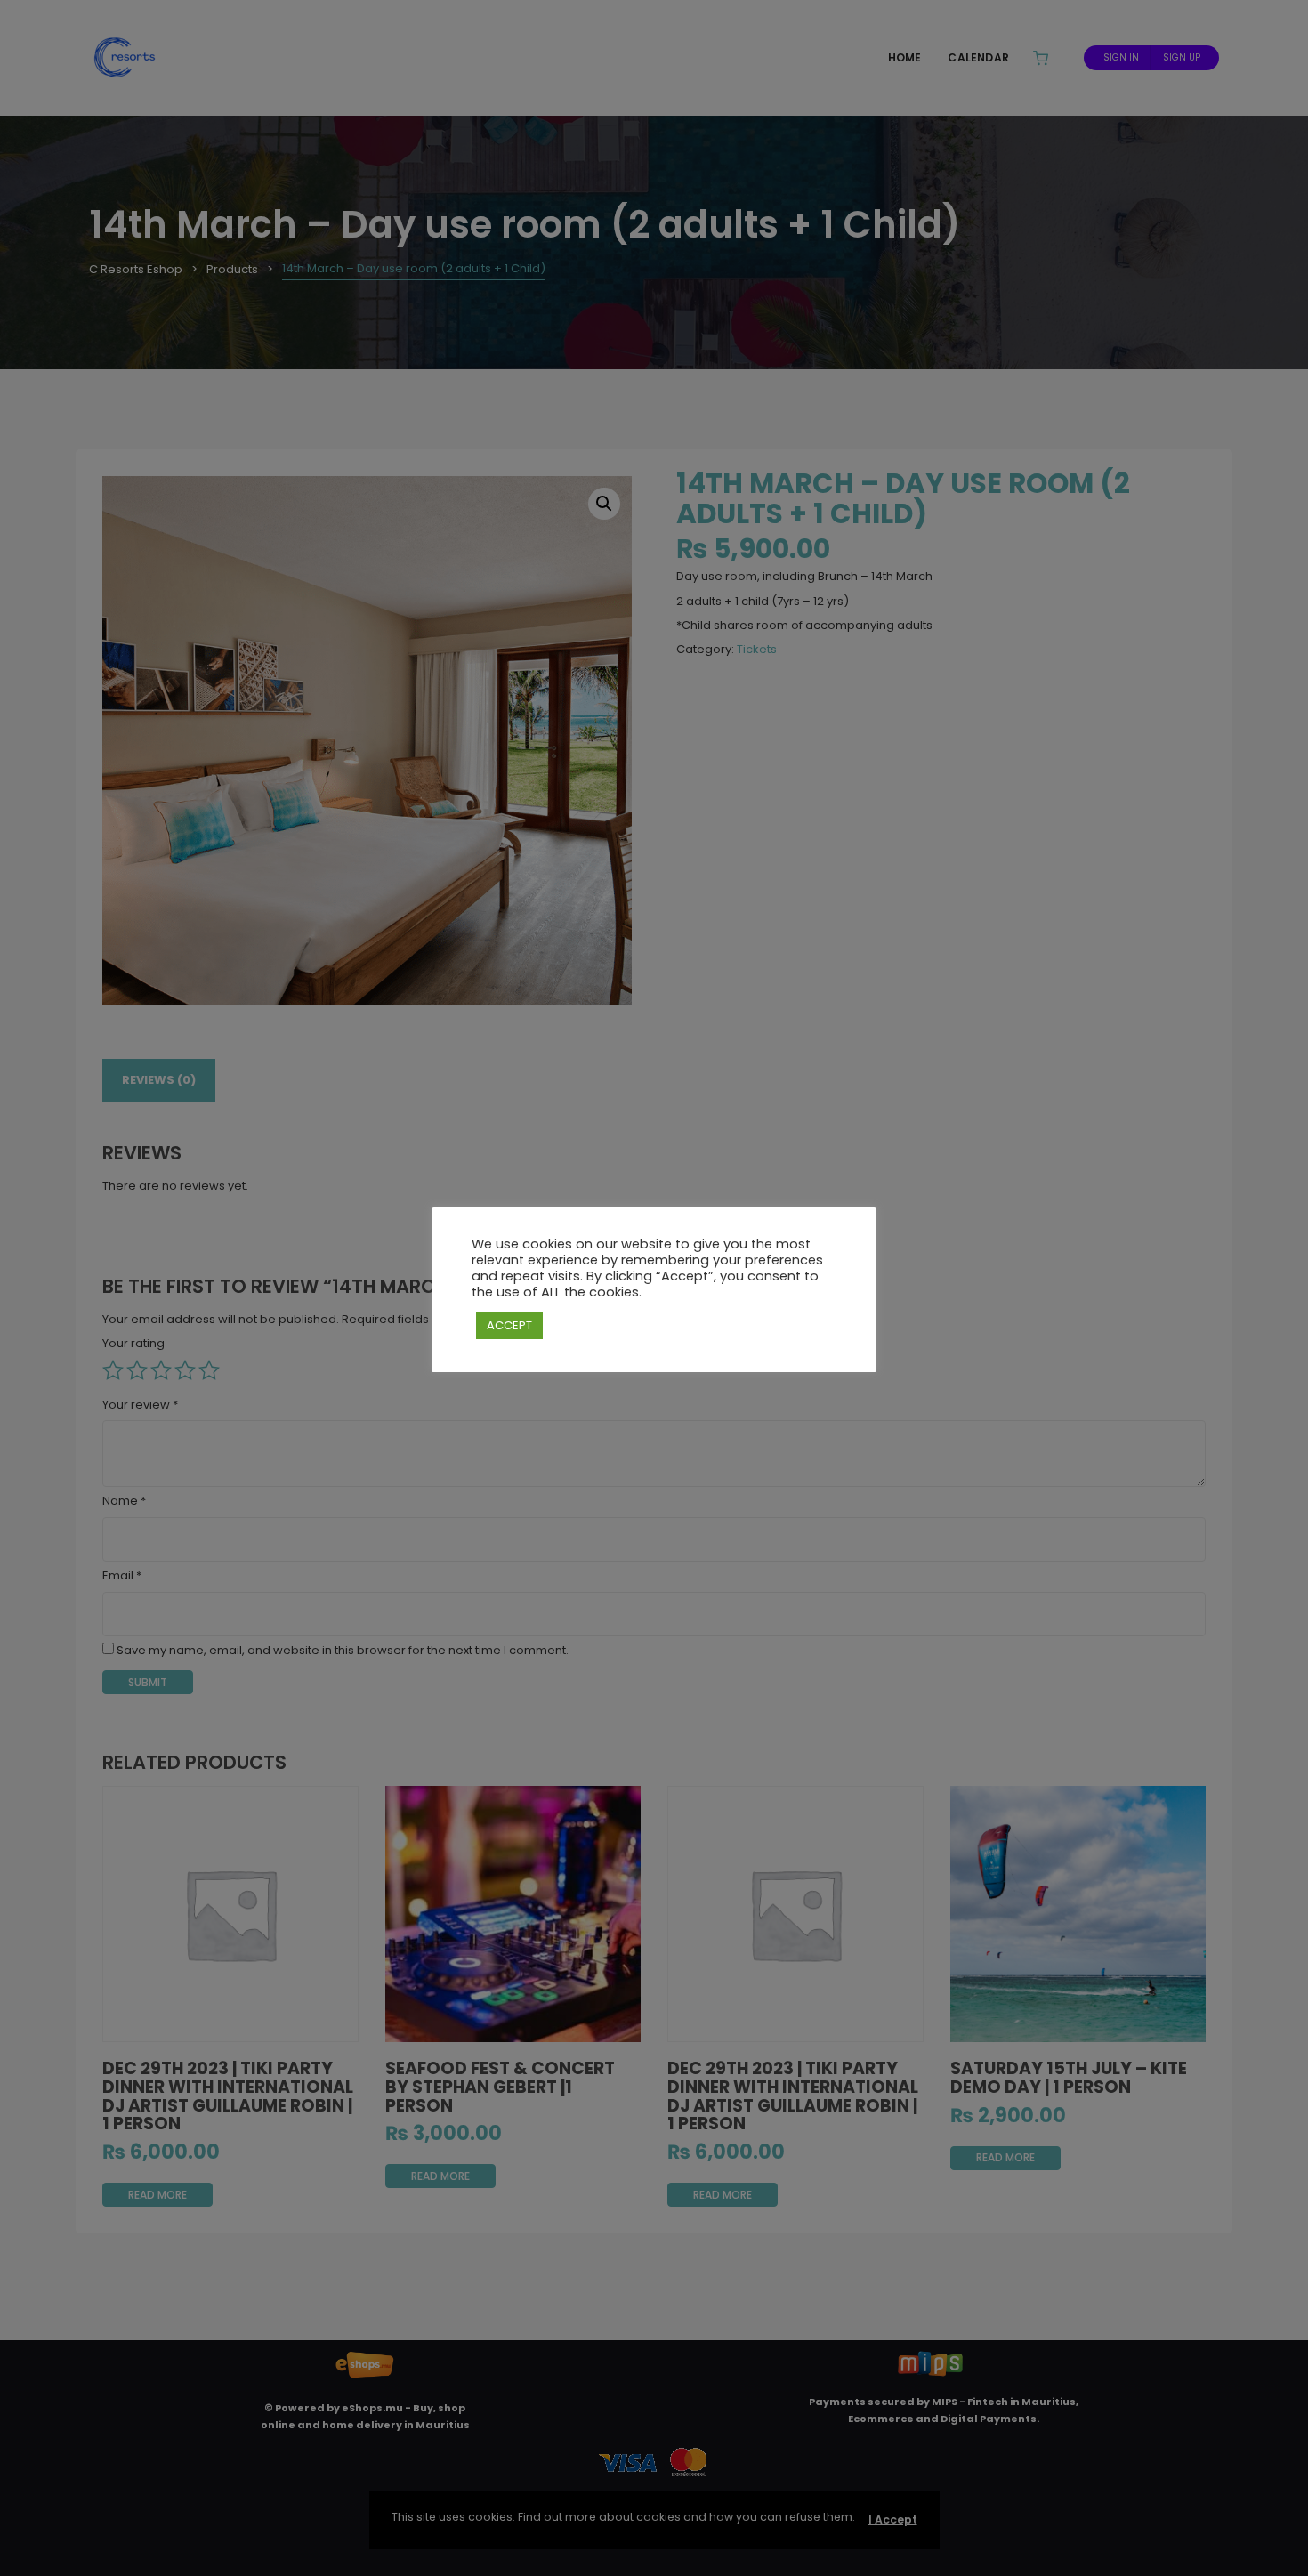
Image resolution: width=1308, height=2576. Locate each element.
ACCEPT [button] (509, 1325)
